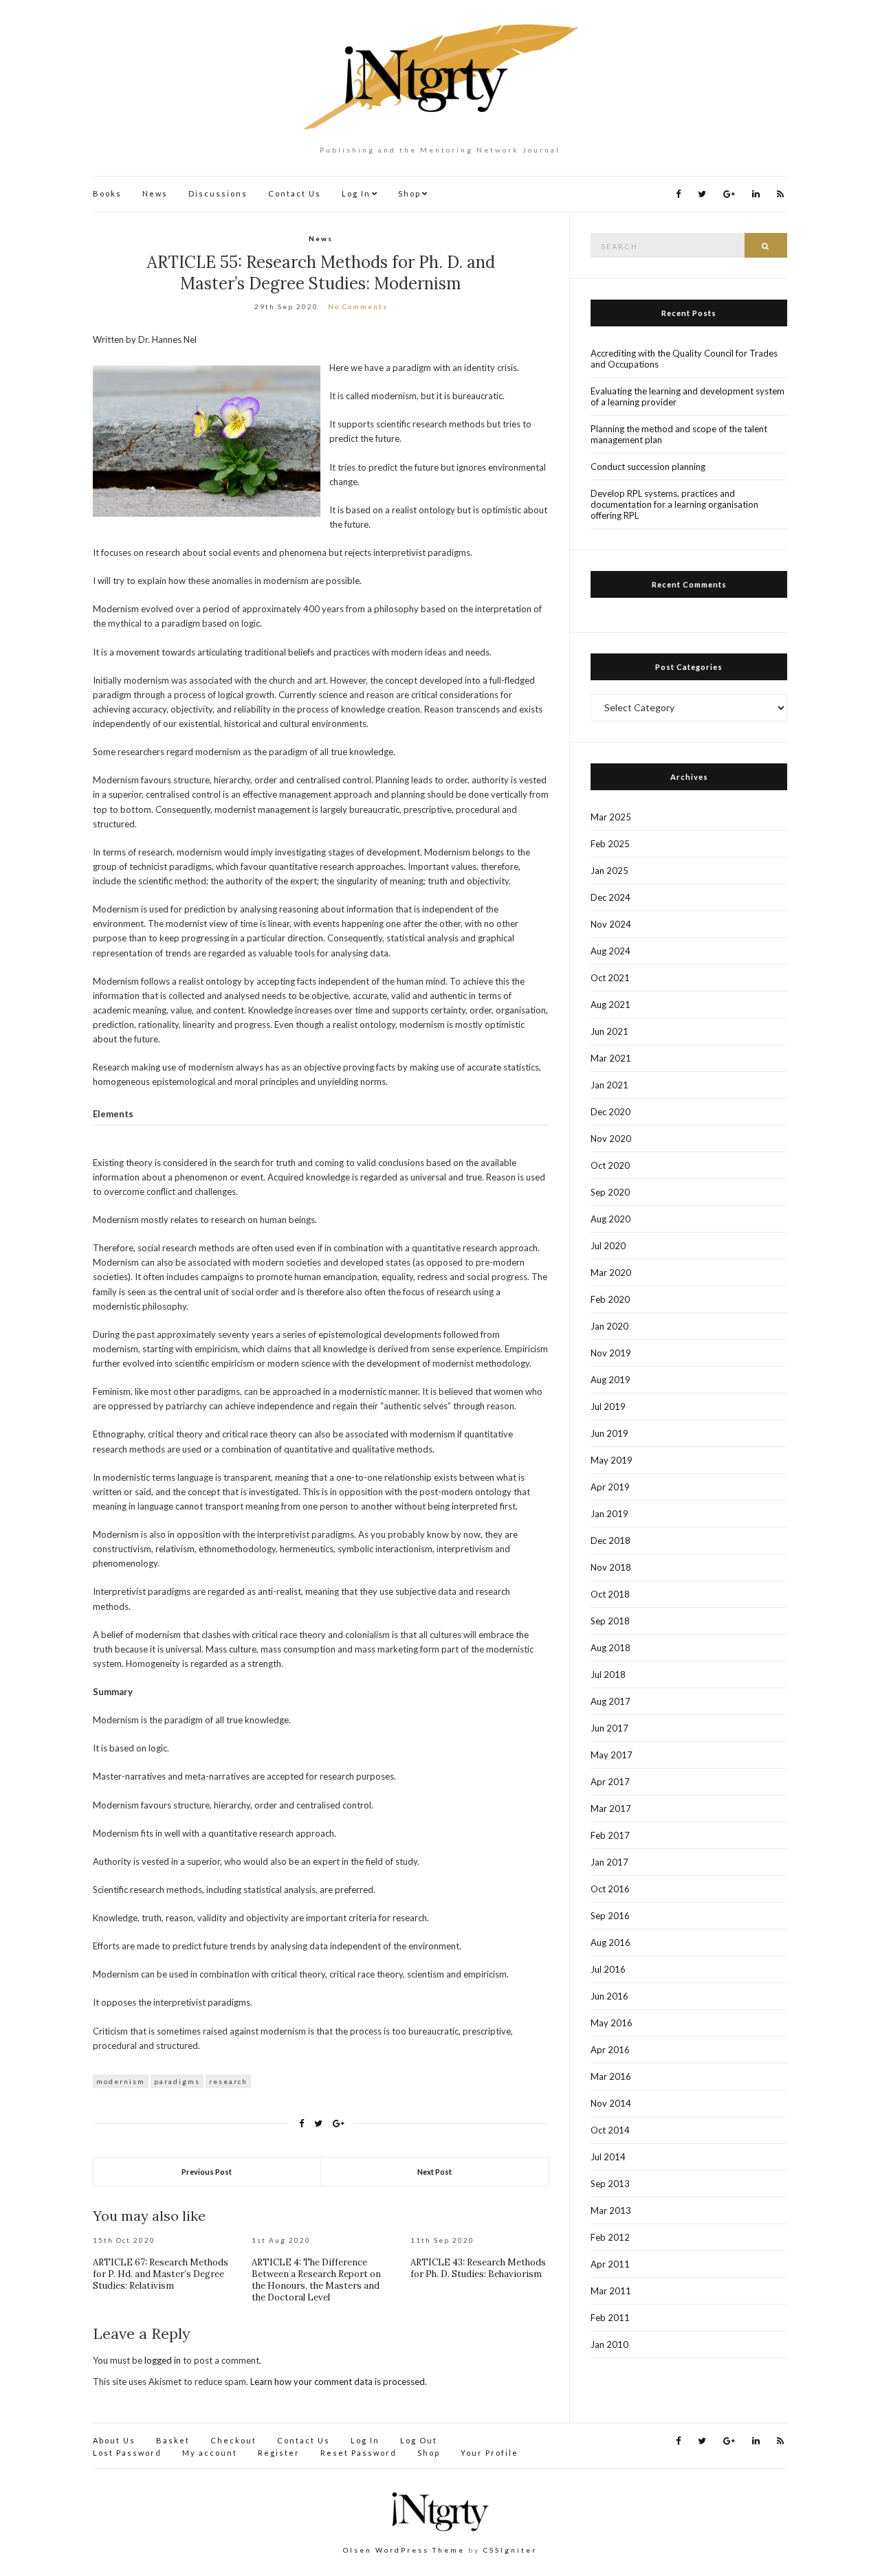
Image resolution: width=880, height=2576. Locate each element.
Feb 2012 (610, 2237)
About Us (114, 2440)
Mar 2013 (611, 2210)
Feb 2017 (610, 1835)
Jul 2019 (608, 1407)
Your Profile (489, 2453)
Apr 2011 (610, 2264)
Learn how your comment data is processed (338, 2382)
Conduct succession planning (648, 467)
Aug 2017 (610, 1701)
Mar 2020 (611, 1273)
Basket (173, 2440)
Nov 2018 (611, 1567)
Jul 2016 (608, 1969)
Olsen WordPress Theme (404, 2550)
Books (107, 193)
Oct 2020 (610, 1165)
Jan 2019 (609, 1514)
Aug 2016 (610, 1942)
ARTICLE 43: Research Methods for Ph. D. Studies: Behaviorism (478, 2268)
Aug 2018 (610, 1648)
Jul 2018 (608, 1675)
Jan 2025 (609, 871)
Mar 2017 (611, 1808)
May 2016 (612, 2023)
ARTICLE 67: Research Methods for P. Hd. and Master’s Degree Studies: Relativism (161, 2274)
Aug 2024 (610, 951)
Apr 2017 (610, 1782)
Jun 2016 (609, 1996)
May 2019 (612, 1460)
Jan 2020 (609, 1326)
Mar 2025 (611, 817)
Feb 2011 (610, 2318)
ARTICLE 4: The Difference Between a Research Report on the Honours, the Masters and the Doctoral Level (316, 2280)
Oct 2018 (610, 1594)
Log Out (419, 2440)
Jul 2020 (608, 1246)
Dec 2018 (610, 1541)
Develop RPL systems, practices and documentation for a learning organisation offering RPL (674, 504)
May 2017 (612, 1755)
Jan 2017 (609, 1862)
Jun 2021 (609, 1031)
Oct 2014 (610, 2130)
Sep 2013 (610, 2184)
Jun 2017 (609, 1728)
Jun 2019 (609, 1433)
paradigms (177, 2081)
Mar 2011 (611, 2291)
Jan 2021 (609, 1085)
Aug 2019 (610, 1380)
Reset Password (359, 2453)
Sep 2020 (610, 1192)
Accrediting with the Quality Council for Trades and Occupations (684, 359)
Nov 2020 (611, 1139)
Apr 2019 (610, 1487)
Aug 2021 (610, 1005)
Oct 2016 (610, 1889)
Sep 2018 (610, 1621)
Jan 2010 (609, 2344)
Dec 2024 (610, 897)
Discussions (218, 193)
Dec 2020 (610, 1112)
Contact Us (295, 193)
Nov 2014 (611, 2103)
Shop (409, 193)
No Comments (358, 306)
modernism (121, 2081)
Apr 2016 (610, 2050)
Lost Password (127, 2453)
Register (279, 2453)
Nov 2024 (611, 924)
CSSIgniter (510, 2550)
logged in (163, 2360)
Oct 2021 (610, 978)
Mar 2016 (611, 2076)
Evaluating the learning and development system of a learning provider (687, 396)
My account (210, 2453)
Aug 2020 (610, 1219)
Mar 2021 (611, 1058)
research (228, 2081)
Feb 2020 (610, 1299)
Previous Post (207, 2172)
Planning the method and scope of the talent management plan (679, 434)
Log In (356, 193)
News (155, 193)
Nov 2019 (611, 1353)
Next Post (434, 2172)
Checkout (233, 2440)
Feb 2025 (610, 844)
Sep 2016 (610, 1916)
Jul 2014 (608, 2157)
